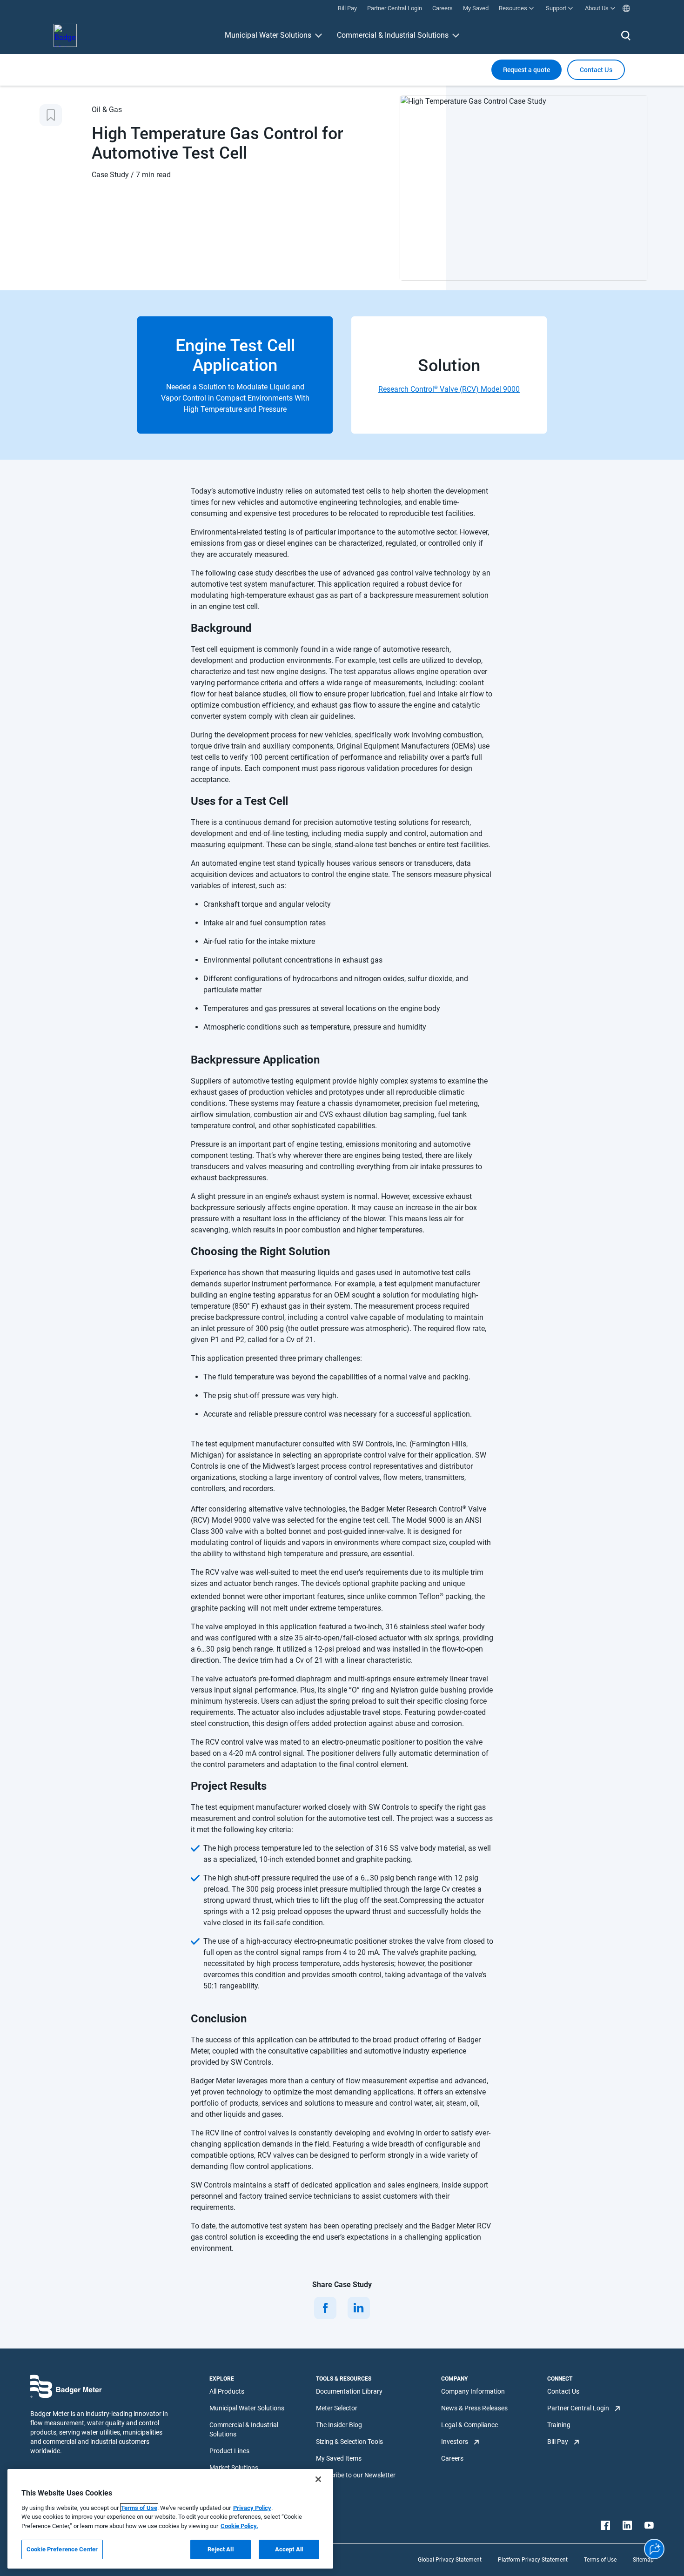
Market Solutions (234, 2468)
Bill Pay (558, 2442)
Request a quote (526, 70)
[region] (170, 2519)
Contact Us (563, 2391)
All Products (227, 2391)
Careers (452, 2458)
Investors (455, 2442)
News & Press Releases (474, 2408)
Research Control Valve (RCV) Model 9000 (449, 389)
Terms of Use (600, 2560)
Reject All (220, 2549)
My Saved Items (339, 2458)
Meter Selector (337, 2408)
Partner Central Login (578, 2408)
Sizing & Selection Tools (349, 2442)
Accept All (289, 2549)
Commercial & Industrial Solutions (393, 35)
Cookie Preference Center (62, 2549)
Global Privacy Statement (450, 2560)
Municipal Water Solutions (268, 35)
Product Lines (229, 2451)
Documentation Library (349, 2391)
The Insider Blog (339, 2425)
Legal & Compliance (469, 2425)
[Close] (318, 2479)
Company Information (473, 2391)
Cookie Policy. (239, 2526)
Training (559, 2425)
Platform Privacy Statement (533, 2560)
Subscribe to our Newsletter (356, 2475)
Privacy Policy (252, 2508)
